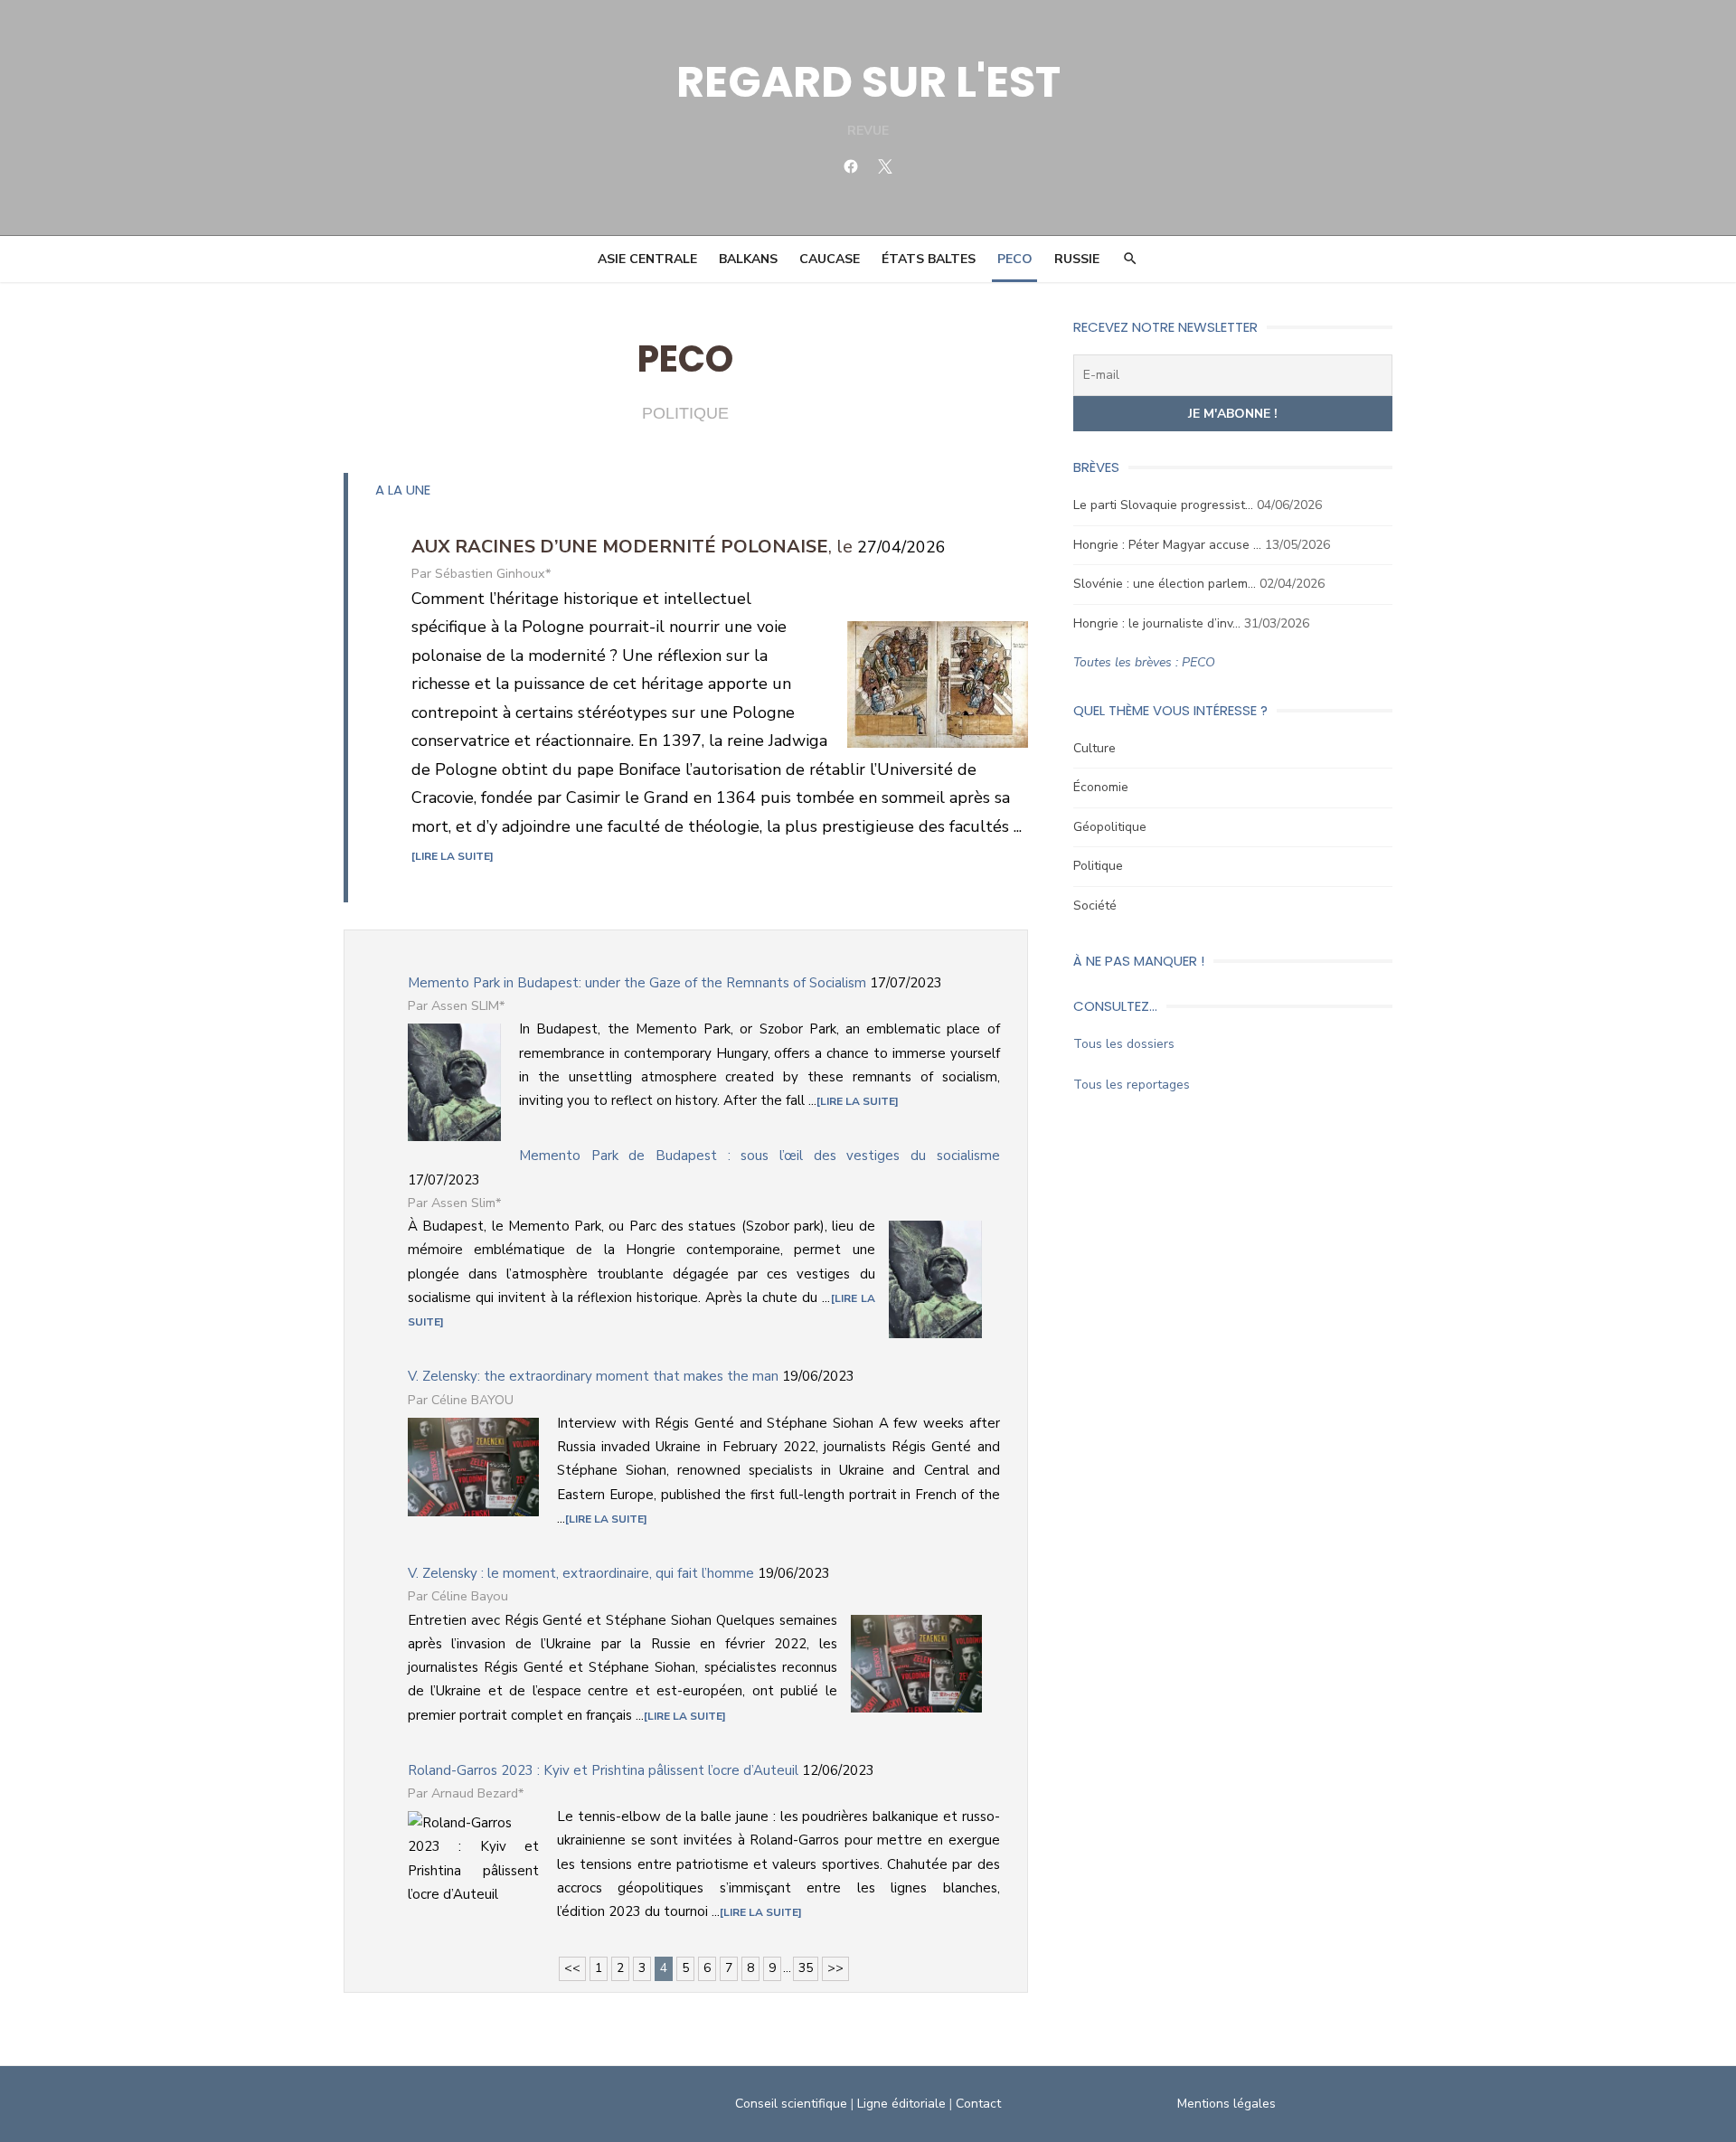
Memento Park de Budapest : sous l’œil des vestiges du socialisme (759, 1156)
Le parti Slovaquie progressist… (1163, 505)
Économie (1101, 787)
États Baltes (929, 259)
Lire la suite (453, 856)
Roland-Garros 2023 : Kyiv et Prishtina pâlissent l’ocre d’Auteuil (603, 1770)
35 (806, 1968)
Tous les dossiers (1124, 1044)
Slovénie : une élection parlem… (1165, 584)
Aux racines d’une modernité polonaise (620, 547)
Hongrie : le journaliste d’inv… (1157, 623)
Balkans (748, 259)
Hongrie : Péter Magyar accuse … (1167, 545)
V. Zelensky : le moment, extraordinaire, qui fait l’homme (581, 1573)
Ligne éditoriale (901, 2104)
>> (835, 1968)
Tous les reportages (1132, 1085)
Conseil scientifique (791, 2104)
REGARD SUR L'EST (868, 82)
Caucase (830, 259)
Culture (1094, 748)
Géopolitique (1110, 827)
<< (572, 1968)
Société (1095, 906)
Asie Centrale (647, 259)
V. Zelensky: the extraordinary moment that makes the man (593, 1376)
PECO (1015, 259)
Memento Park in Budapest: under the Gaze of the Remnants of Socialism (637, 983)
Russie (1077, 259)
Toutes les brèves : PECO (1144, 662)
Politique (1098, 866)
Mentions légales (1227, 2104)
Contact (978, 2104)
